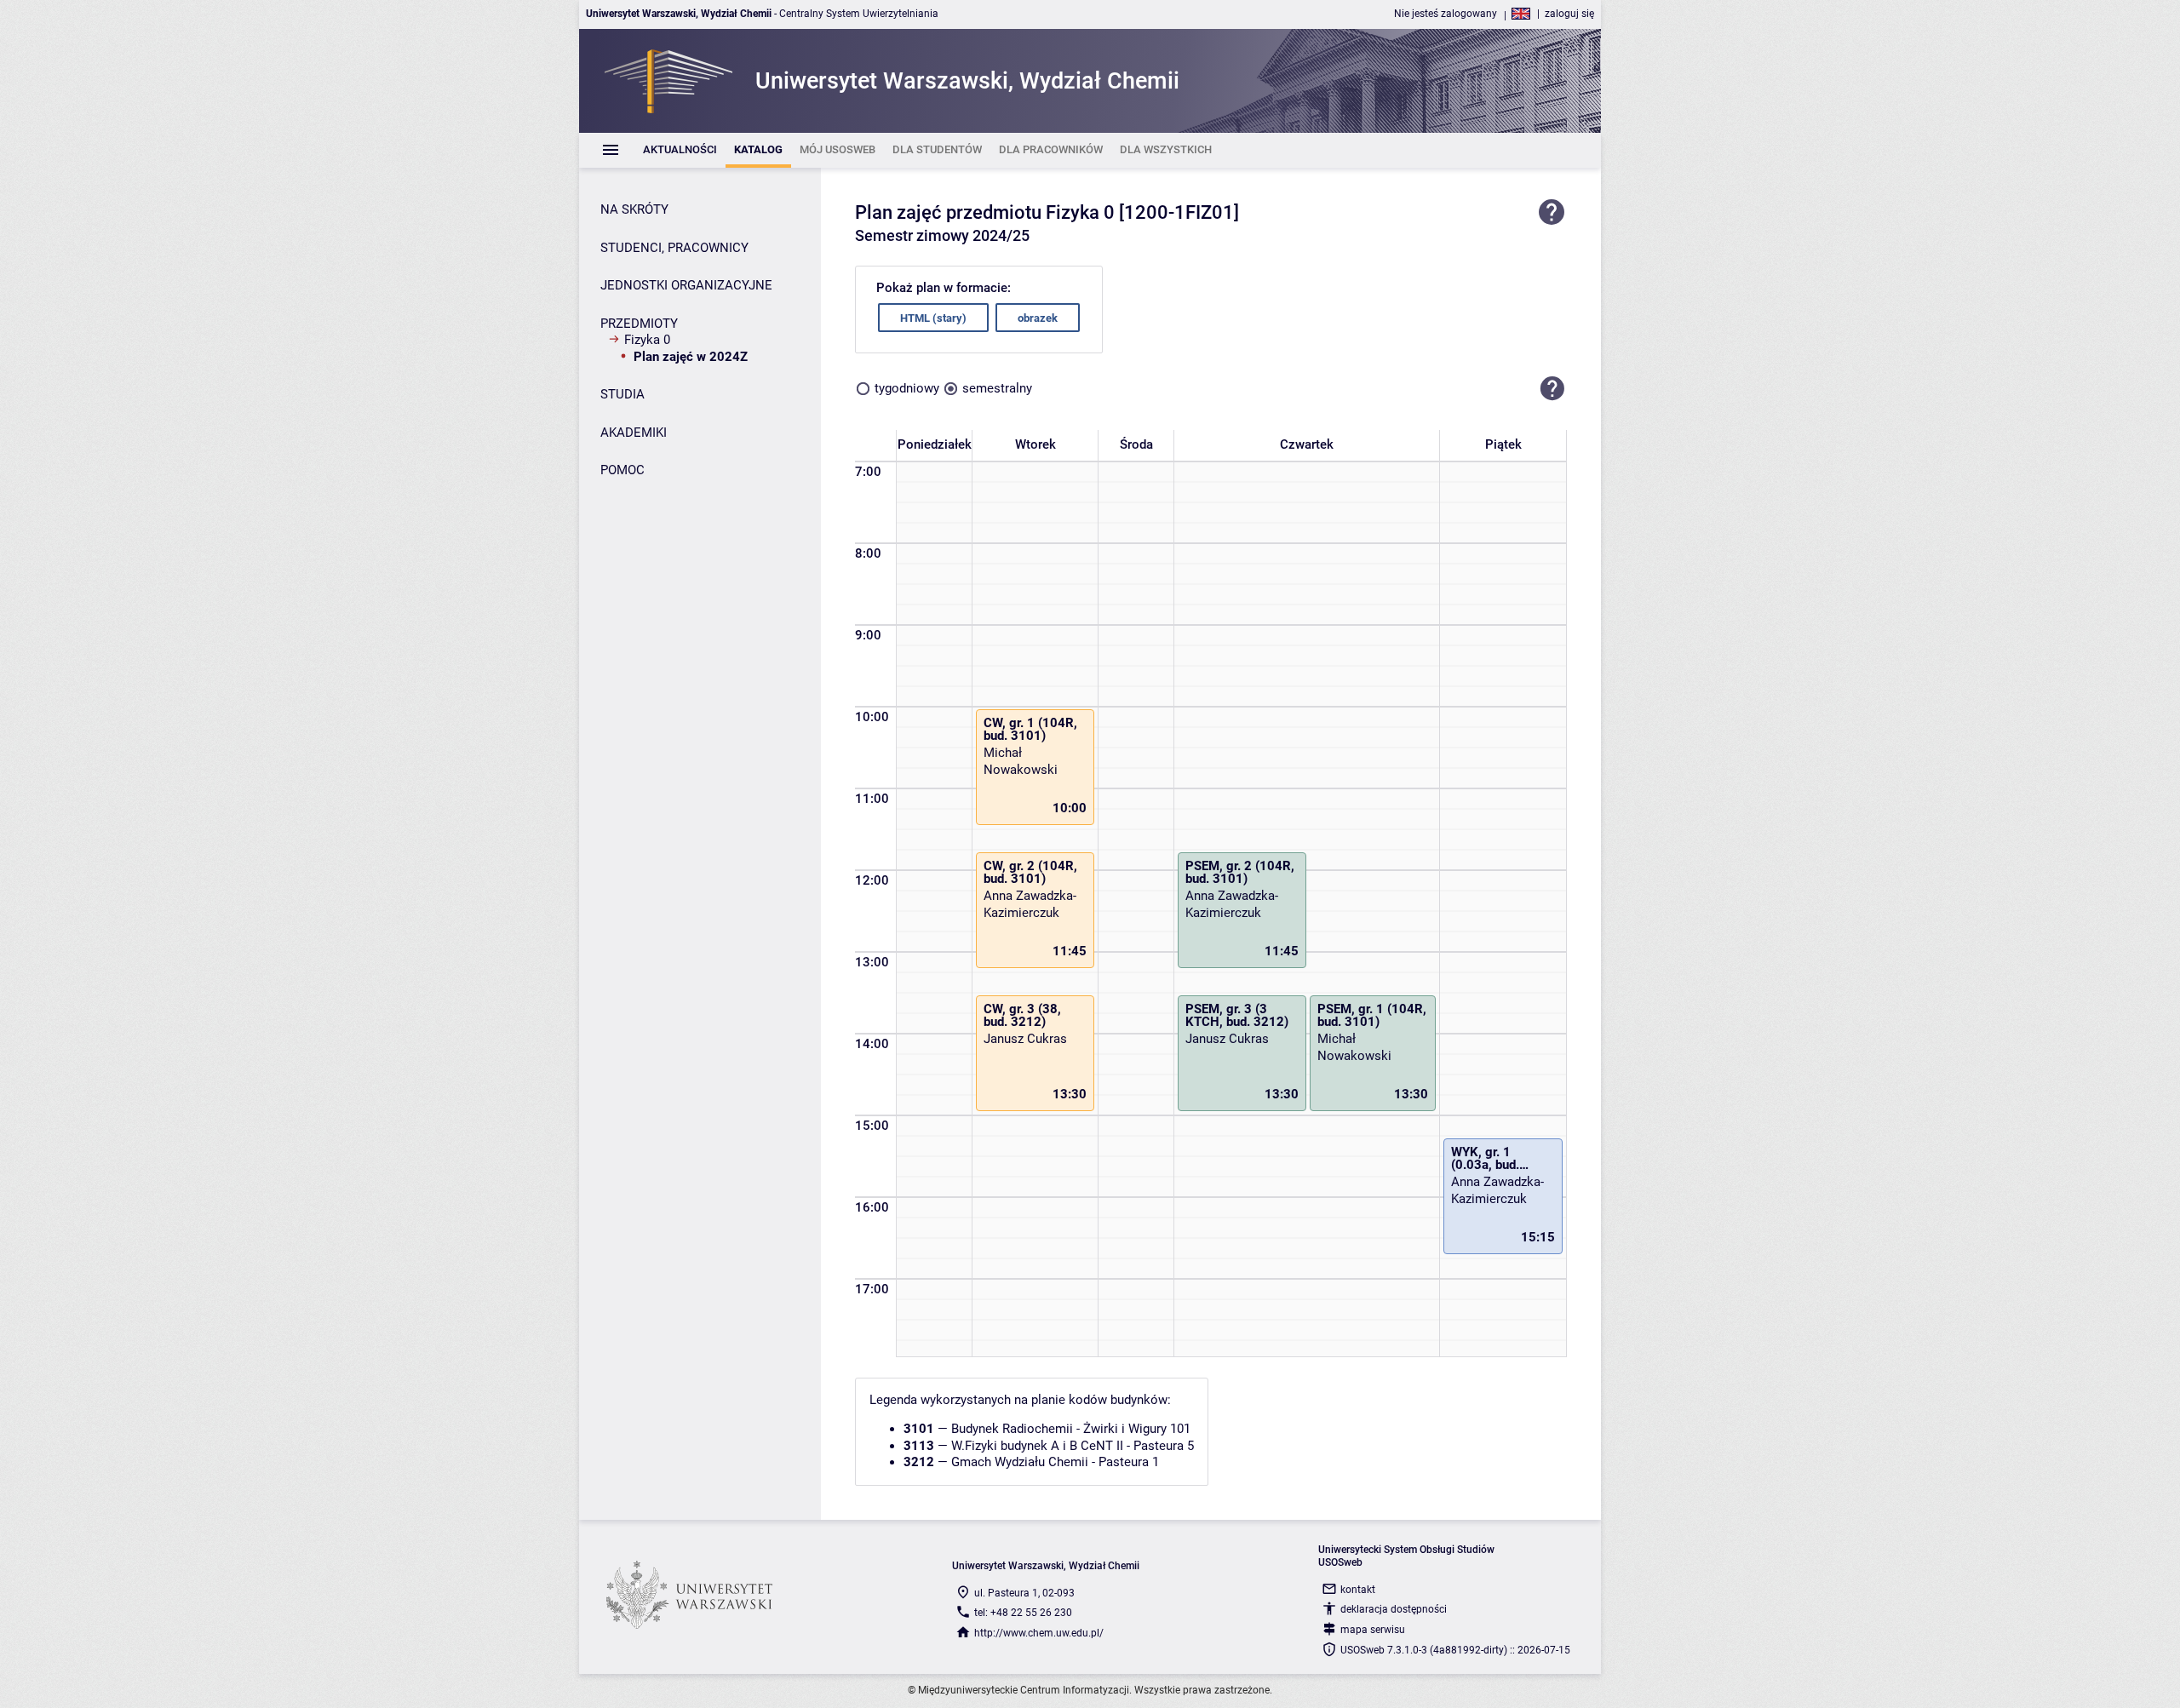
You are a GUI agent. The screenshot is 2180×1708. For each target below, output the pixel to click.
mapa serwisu (1373, 1630)
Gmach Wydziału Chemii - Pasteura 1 (1055, 1462)
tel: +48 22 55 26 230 (1023, 1613)
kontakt (1358, 1590)
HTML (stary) (933, 318)
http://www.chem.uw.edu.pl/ (1039, 1633)
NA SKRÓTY (634, 209)
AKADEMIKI (634, 433)
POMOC (622, 470)
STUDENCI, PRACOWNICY (674, 248)
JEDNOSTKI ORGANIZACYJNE (686, 285)
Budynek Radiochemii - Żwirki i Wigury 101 (1071, 1429)
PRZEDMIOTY (639, 324)
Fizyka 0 (647, 340)
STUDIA (622, 394)
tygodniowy (907, 388)
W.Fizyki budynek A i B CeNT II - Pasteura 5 (1073, 1446)
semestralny (997, 388)
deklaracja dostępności (1394, 1609)
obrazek (1038, 318)
